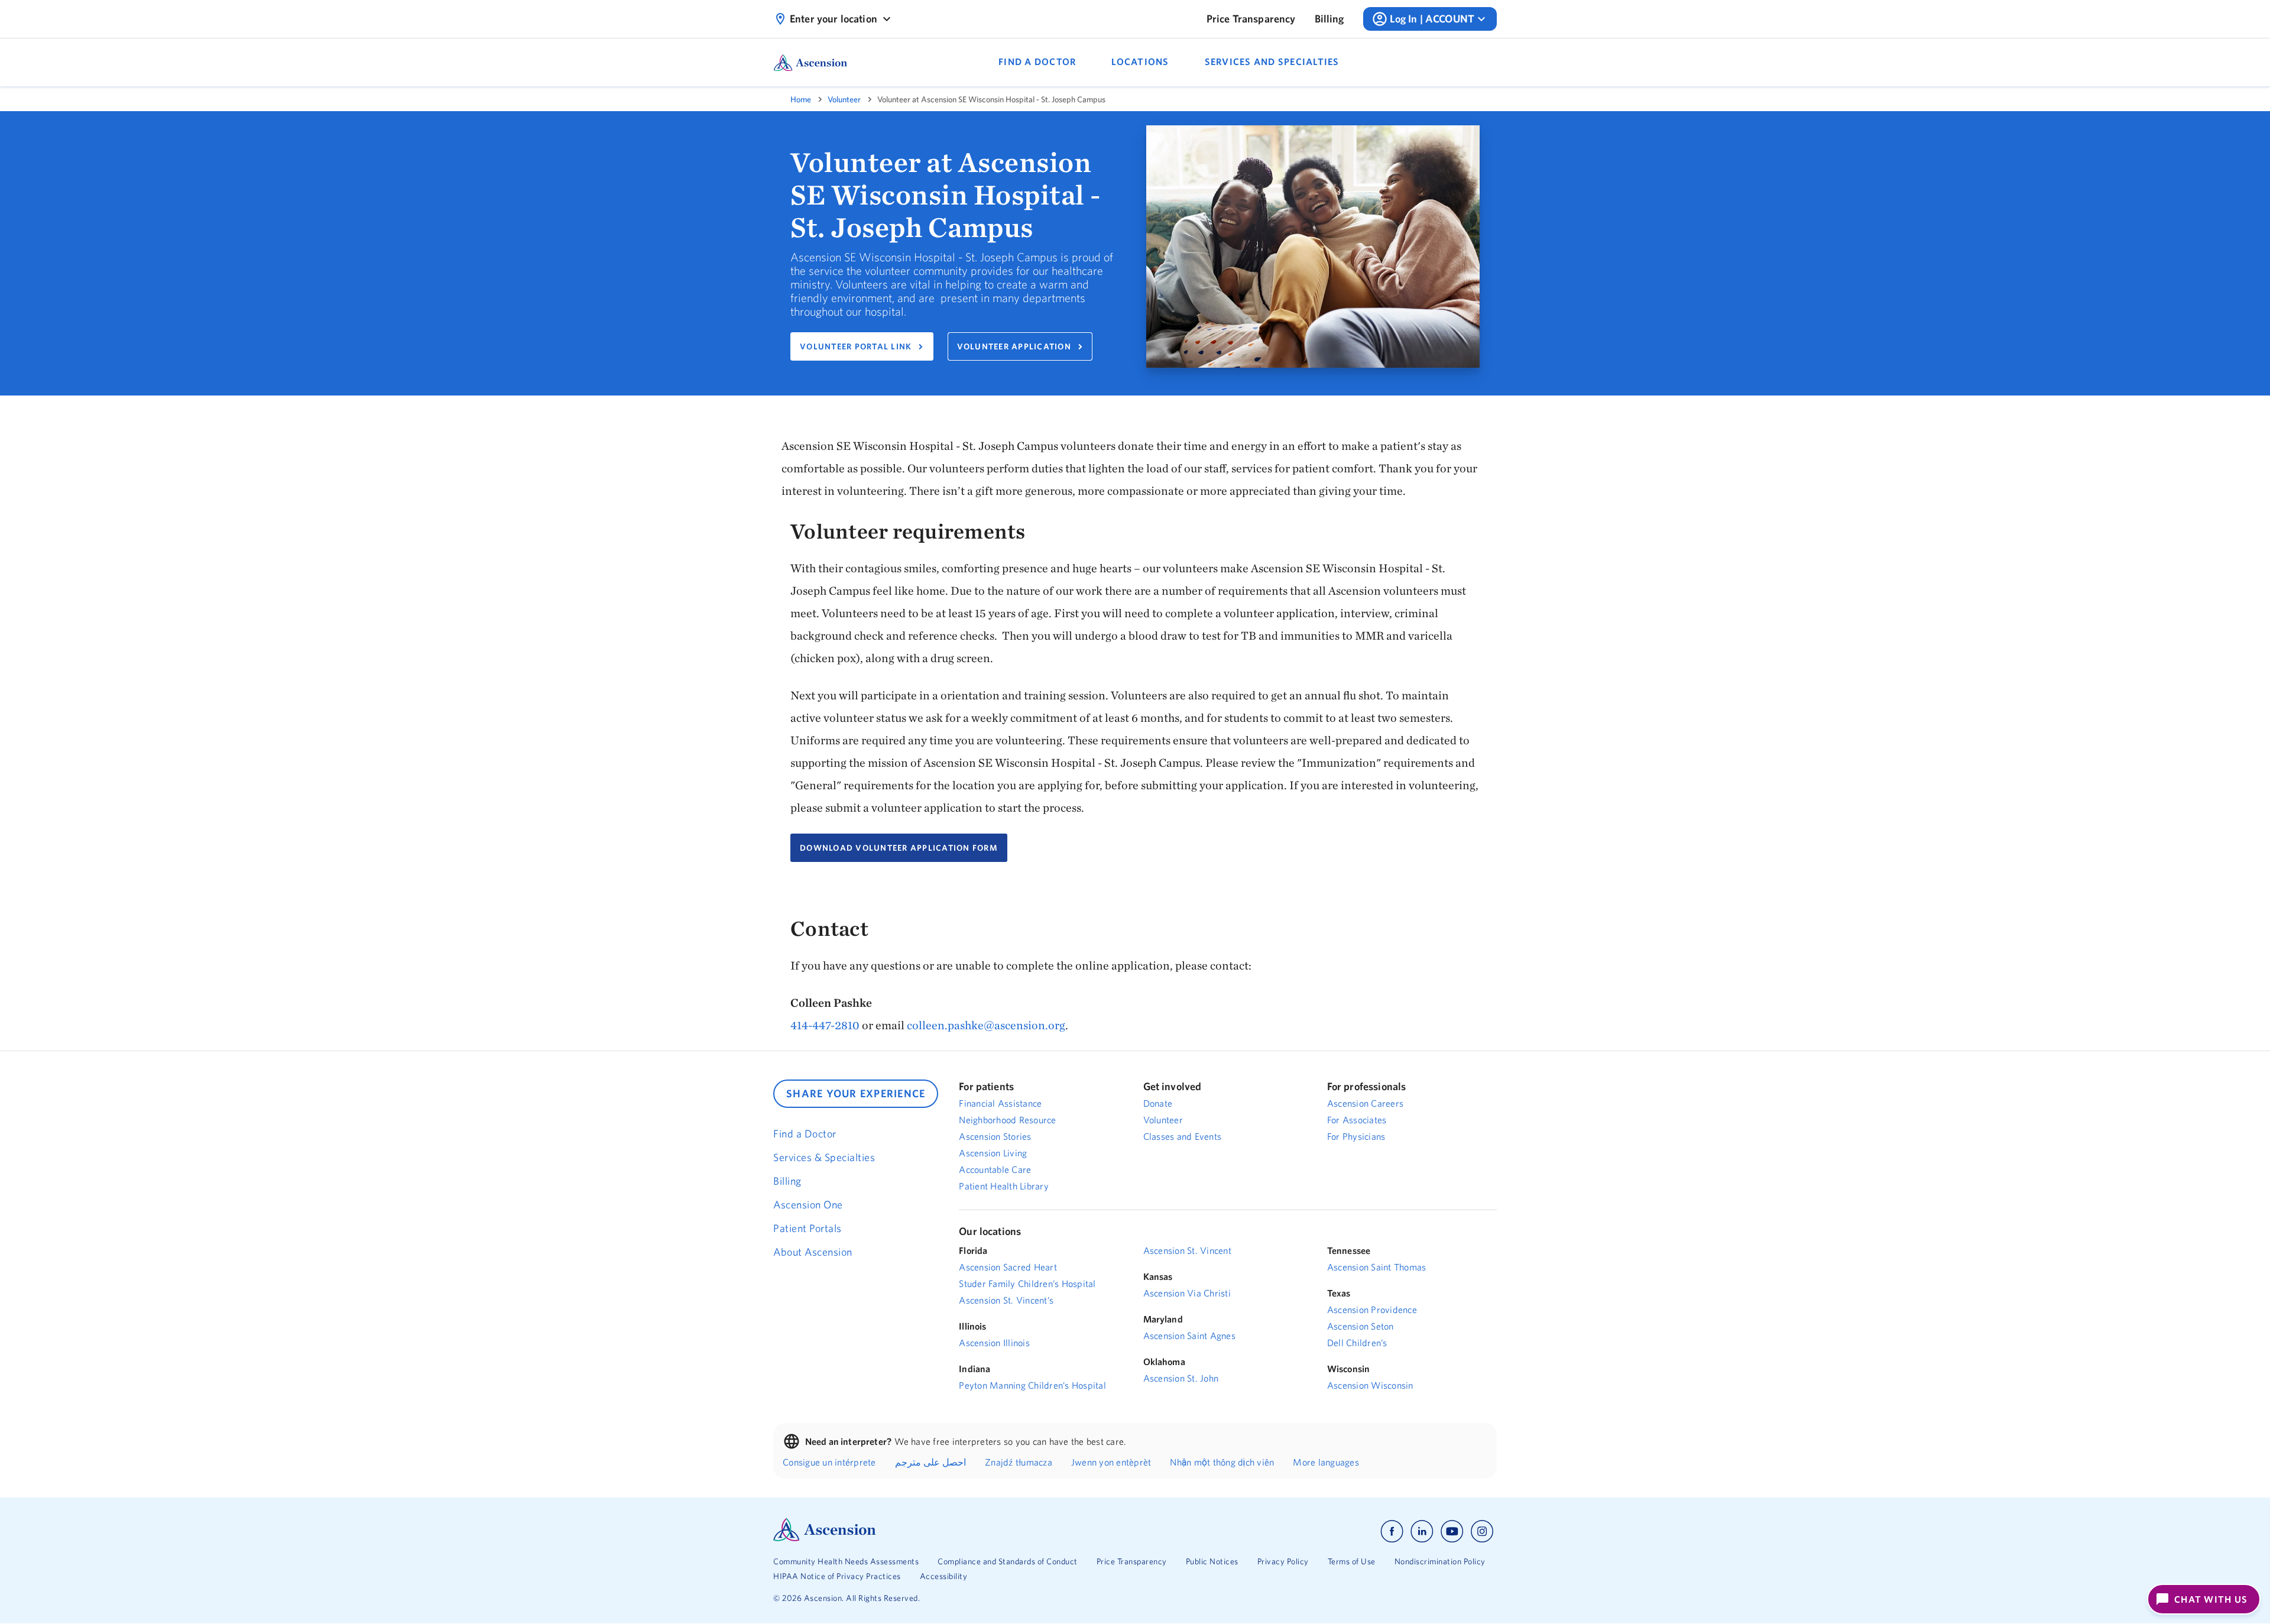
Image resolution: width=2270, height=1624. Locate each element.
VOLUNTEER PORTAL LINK (856, 346)
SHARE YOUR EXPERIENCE (856, 1093)
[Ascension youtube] (1452, 1531)
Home (801, 99)
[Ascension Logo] (825, 1538)
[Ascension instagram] (1482, 1531)
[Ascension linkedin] (1422, 1531)
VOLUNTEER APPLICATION (1014, 346)
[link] (1251, 19)
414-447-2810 (825, 1025)
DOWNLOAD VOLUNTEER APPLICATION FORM (899, 848)
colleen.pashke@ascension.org (986, 1025)
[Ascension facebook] (1392, 1531)
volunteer (844, 99)
